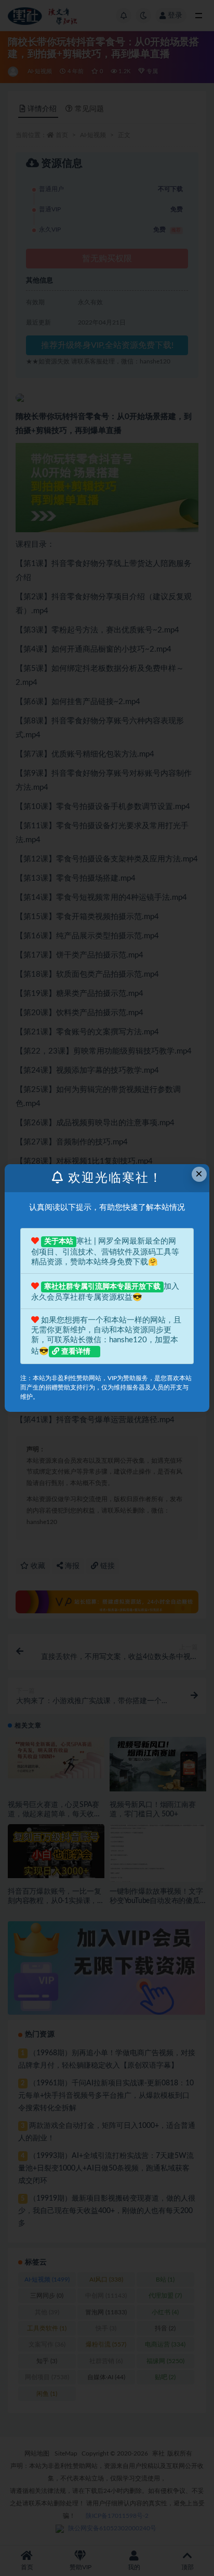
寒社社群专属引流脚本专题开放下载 (102, 1287)
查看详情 (76, 1352)
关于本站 (59, 1242)
